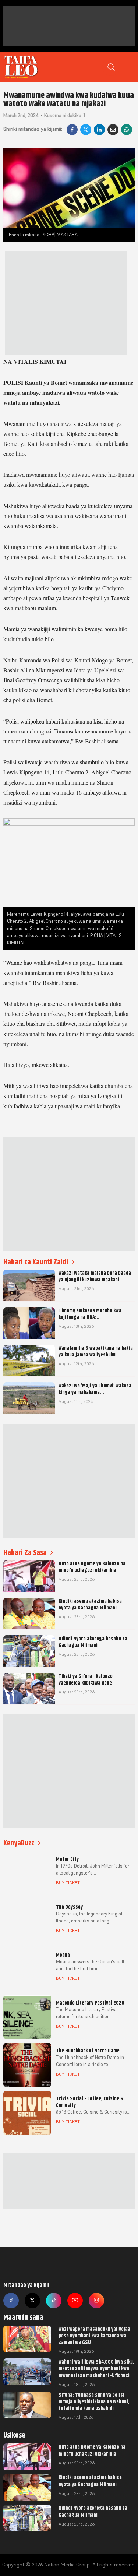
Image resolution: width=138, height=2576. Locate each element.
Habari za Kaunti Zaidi (36, 1262)
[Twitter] (32, 2301)
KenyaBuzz (19, 1843)
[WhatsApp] (127, 130)
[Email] (113, 130)
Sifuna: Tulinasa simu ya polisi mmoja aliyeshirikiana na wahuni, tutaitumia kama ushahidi (94, 2401)
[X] (86, 130)
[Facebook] (72, 130)
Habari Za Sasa (25, 1553)
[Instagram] (96, 2301)
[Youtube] (75, 2301)
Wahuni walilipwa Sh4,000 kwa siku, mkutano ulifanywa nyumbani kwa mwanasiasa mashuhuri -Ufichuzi (96, 2368)
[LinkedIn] (99, 130)
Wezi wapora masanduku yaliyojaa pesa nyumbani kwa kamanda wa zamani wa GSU (94, 2336)
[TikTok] (54, 2301)
